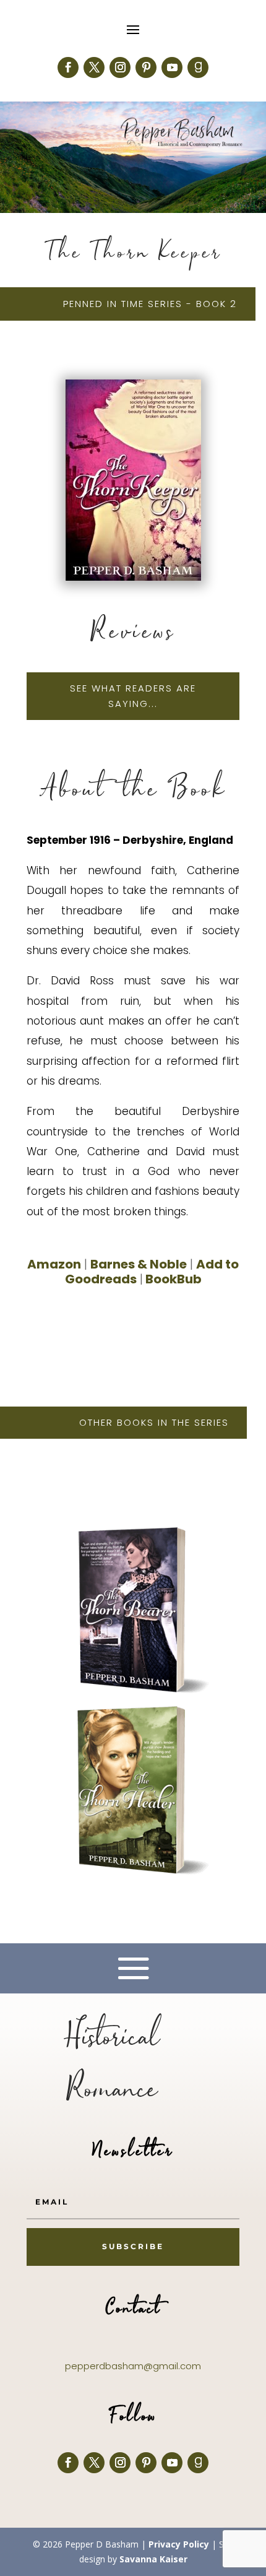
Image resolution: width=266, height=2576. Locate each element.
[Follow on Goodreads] (198, 67)
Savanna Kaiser (153, 2559)
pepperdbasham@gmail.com (133, 2366)
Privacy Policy (179, 2544)
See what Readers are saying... (133, 696)
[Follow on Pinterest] (146, 67)
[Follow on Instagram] (120, 67)
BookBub (172, 1279)
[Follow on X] (94, 67)
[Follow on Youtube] (172, 67)
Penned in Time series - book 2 (150, 304)
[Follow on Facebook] (68, 67)
